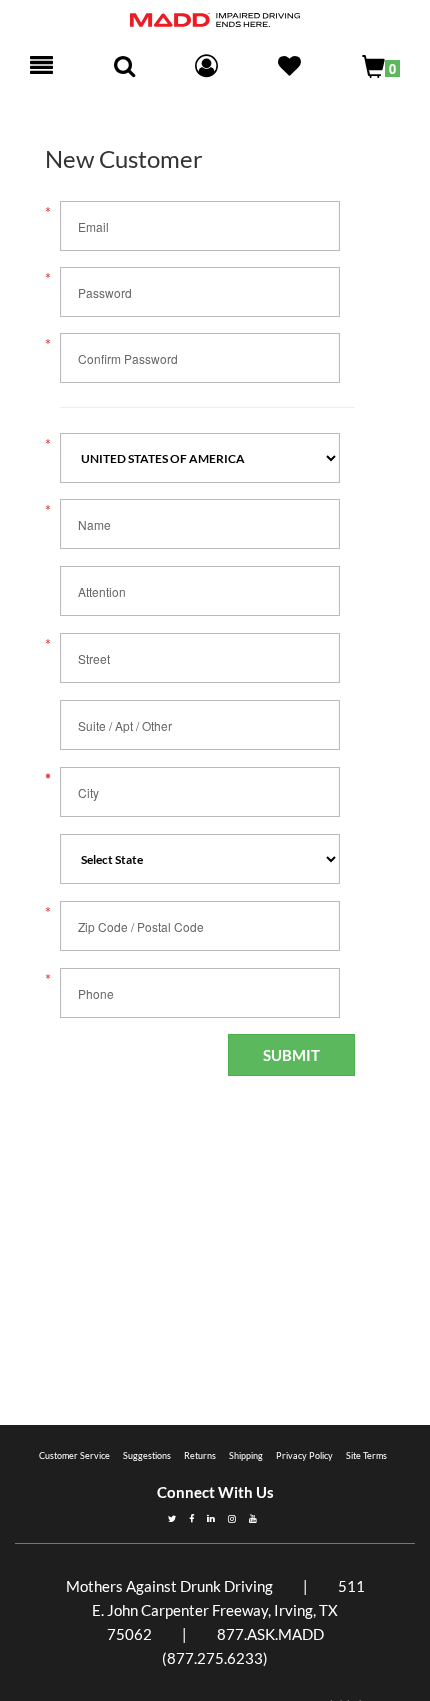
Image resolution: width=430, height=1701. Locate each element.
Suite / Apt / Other (125, 725)
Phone (96, 993)
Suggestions (147, 1455)
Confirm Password (128, 358)
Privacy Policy (304, 1455)
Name (94, 524)
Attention (102, 591)
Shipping (246, 1455)
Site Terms (366, 1455)
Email (93, 226)
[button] (289, 68)
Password (105, 292)
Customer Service (74, 1455)
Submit (291, 1055)
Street (94, 658)
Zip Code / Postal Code (141, 926)
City (88, 792)
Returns (200, 1455)
